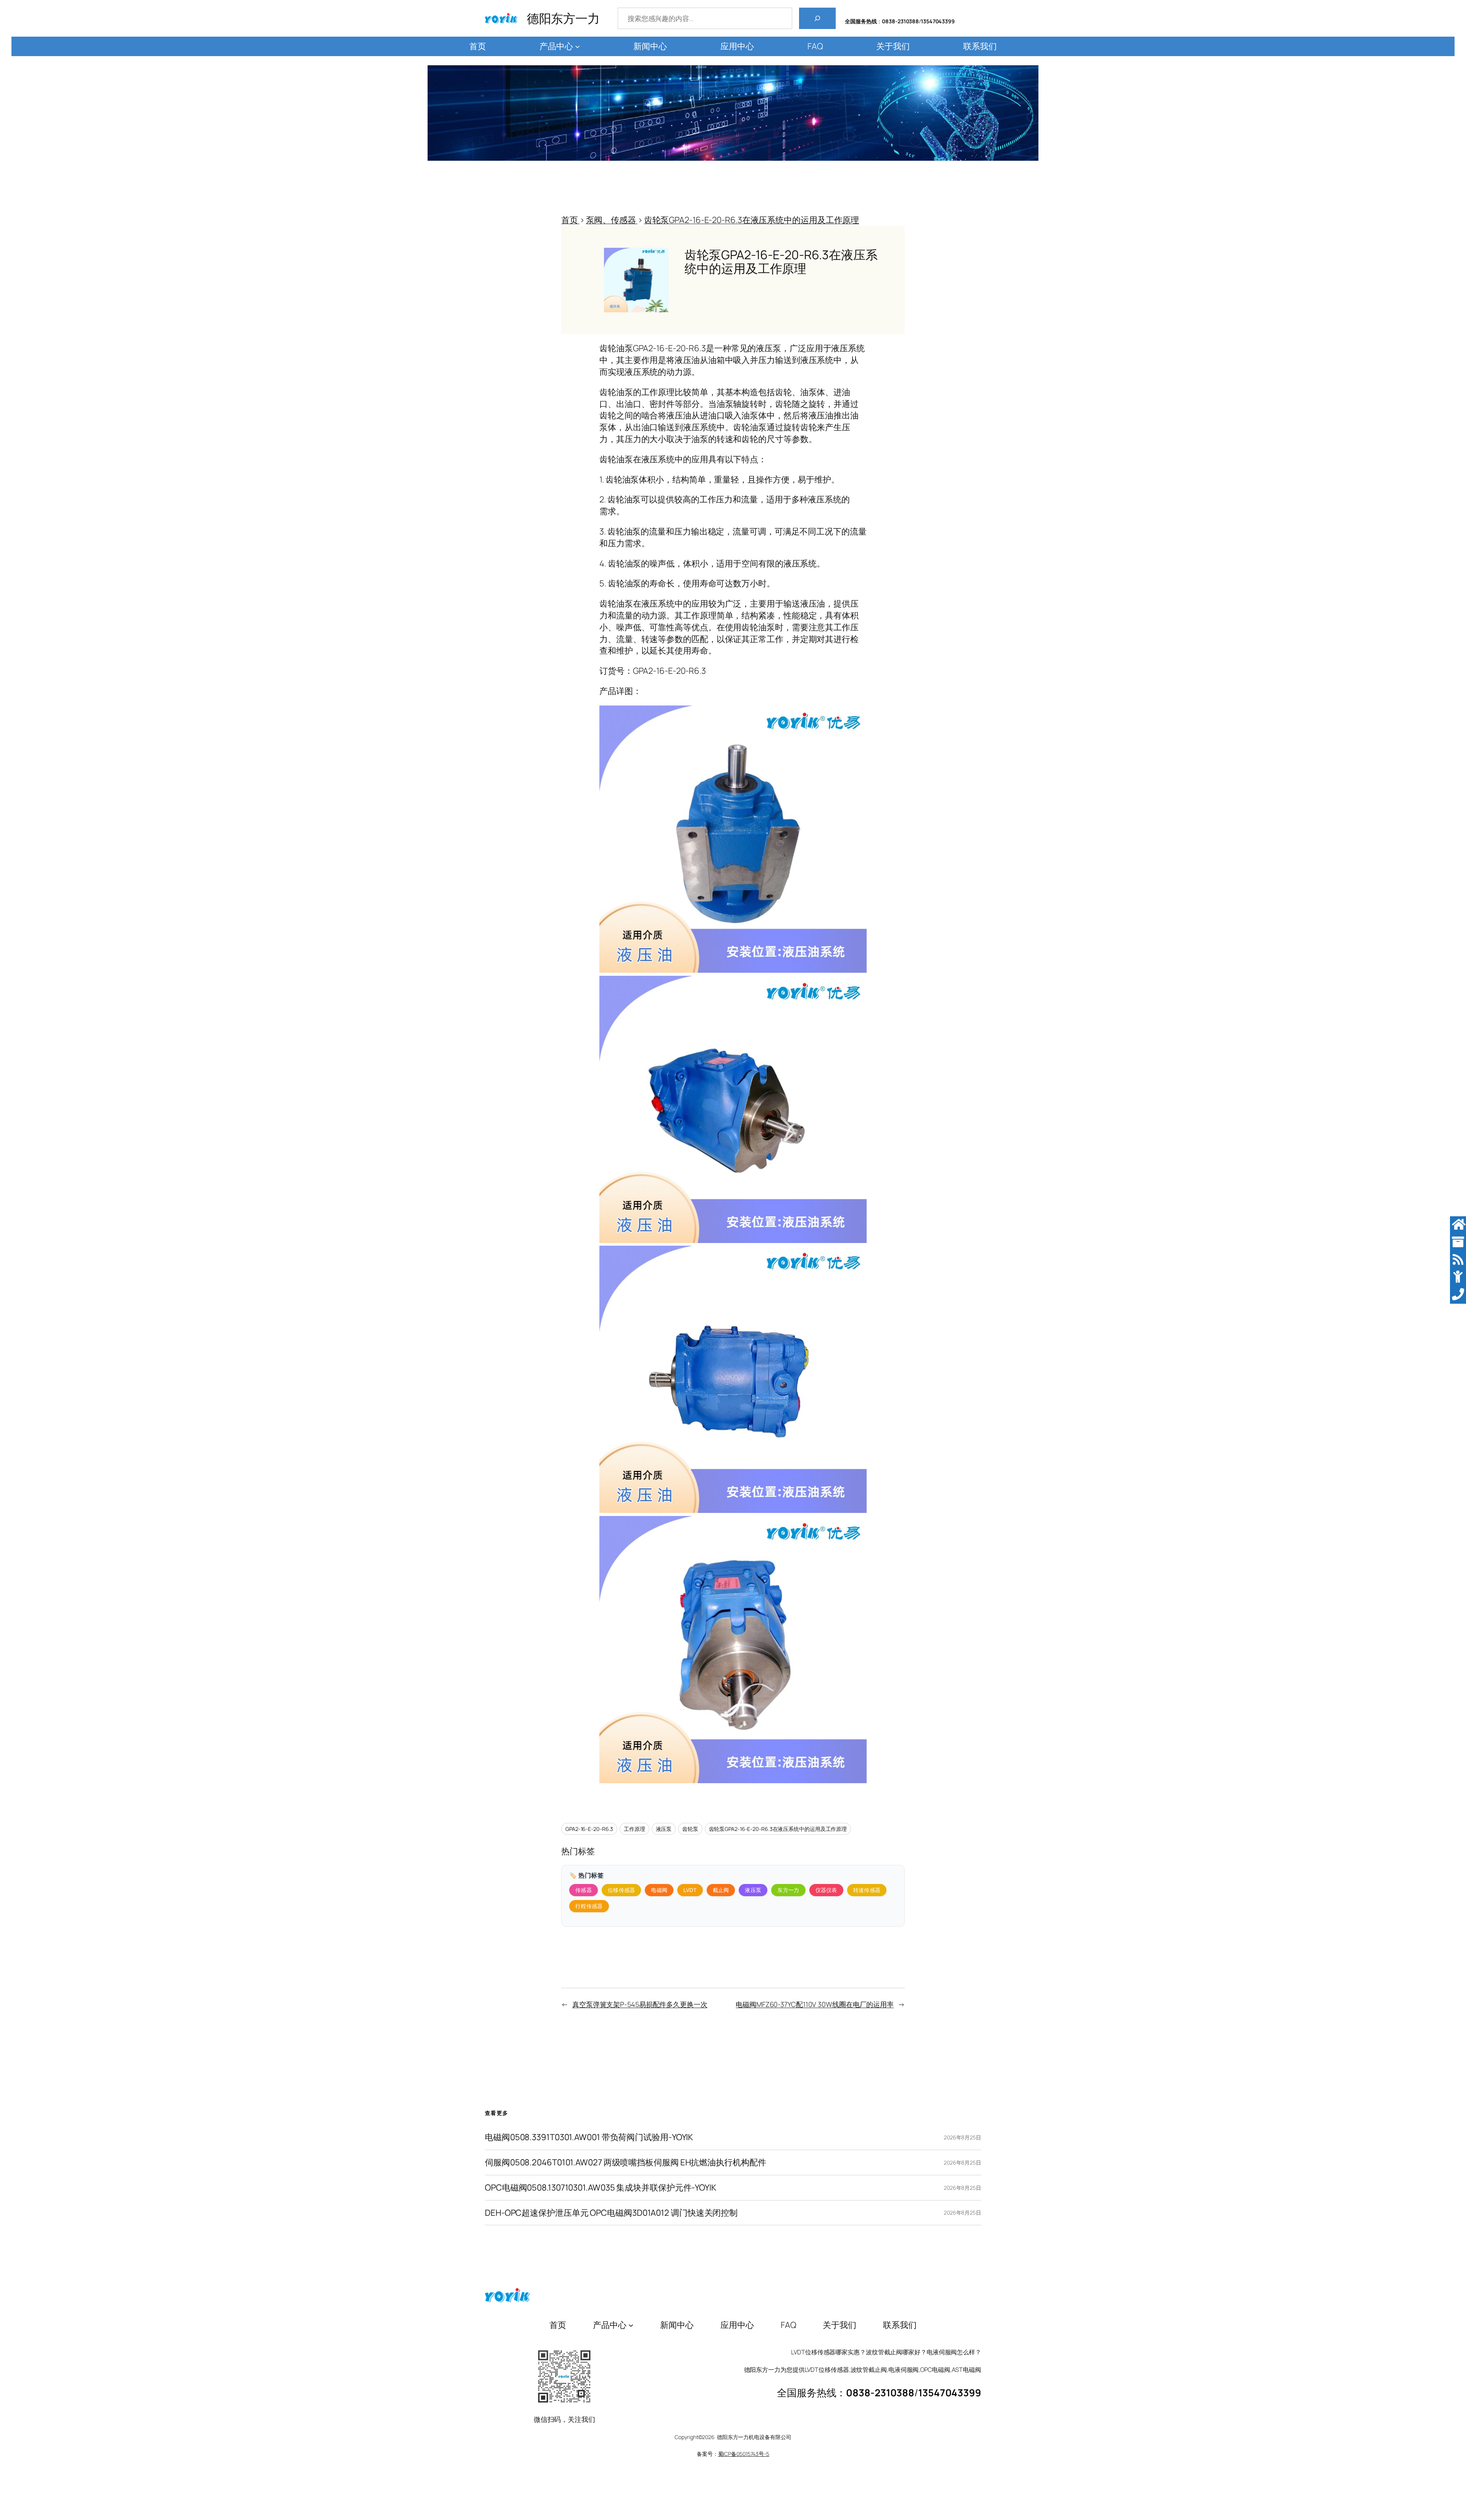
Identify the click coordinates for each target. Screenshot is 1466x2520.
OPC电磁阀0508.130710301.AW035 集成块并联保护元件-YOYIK (601, 2188)
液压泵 (664, 1829)
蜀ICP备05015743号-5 (744, 2454)
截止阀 (721, 1890)
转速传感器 (867, 1890)
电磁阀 (659, 1890)
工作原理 (635, 1829)
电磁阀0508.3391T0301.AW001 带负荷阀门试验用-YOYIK (589, 2137)
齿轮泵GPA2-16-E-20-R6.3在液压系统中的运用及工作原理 (778, 1829)
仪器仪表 (826, 1890)
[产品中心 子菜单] (577, 46)
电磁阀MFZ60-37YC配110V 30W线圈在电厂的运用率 (815, 2004)
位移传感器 (622, 1890)
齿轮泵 (690, 1829)
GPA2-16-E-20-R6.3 (589, 1829)
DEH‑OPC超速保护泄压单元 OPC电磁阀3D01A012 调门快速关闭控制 (611, 2213)
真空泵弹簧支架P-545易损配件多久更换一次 (640, 2004)
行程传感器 (589, 1906)
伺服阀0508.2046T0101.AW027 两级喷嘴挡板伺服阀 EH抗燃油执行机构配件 (626, 2162)
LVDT (690, 1890)
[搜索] (817, 18)
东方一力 (788, 1890)
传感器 (584, 1890)
